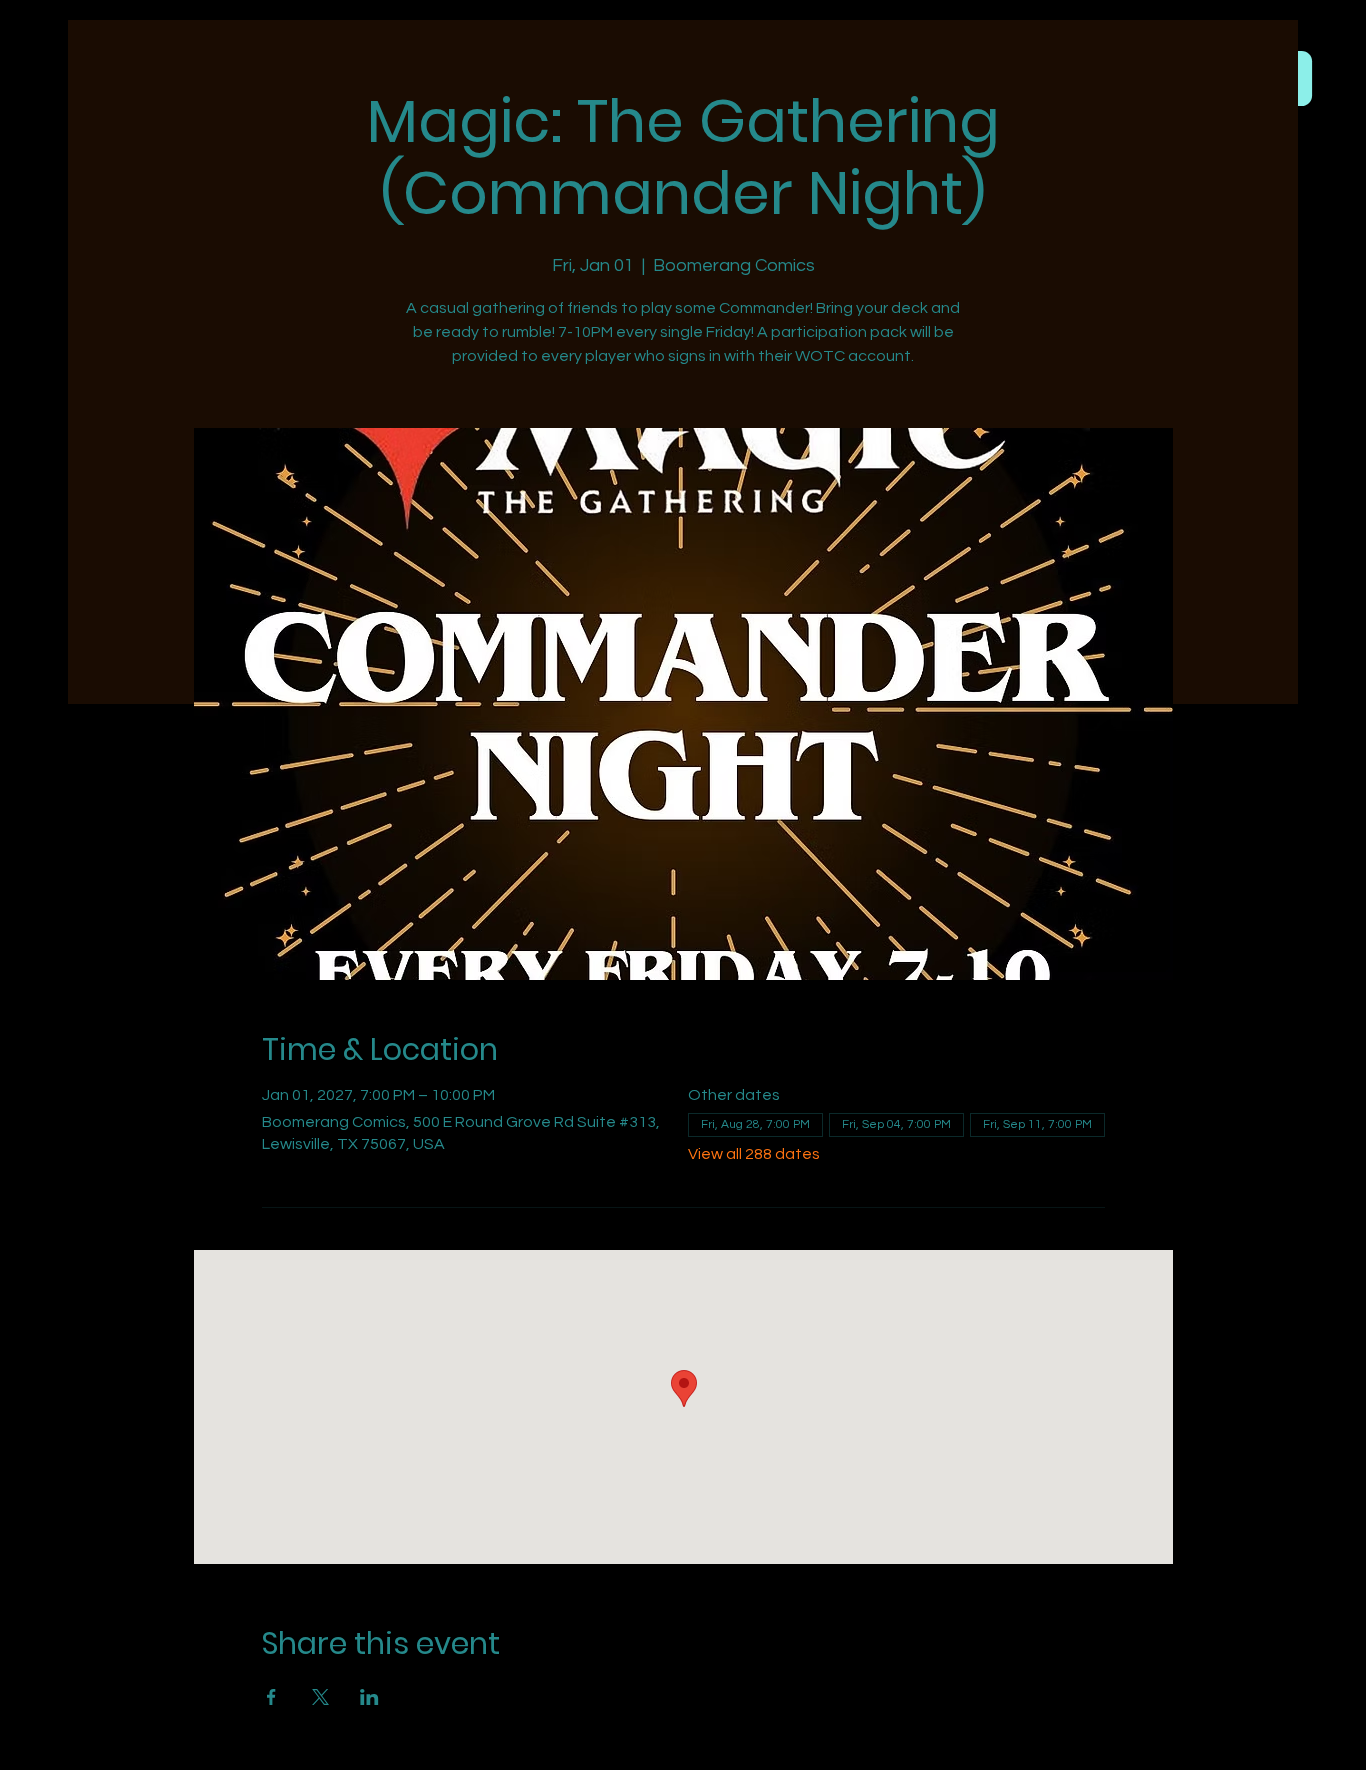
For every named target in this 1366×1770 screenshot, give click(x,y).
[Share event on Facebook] (271, 1697)
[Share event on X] (320, 1697)
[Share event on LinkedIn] (369, 1697)
